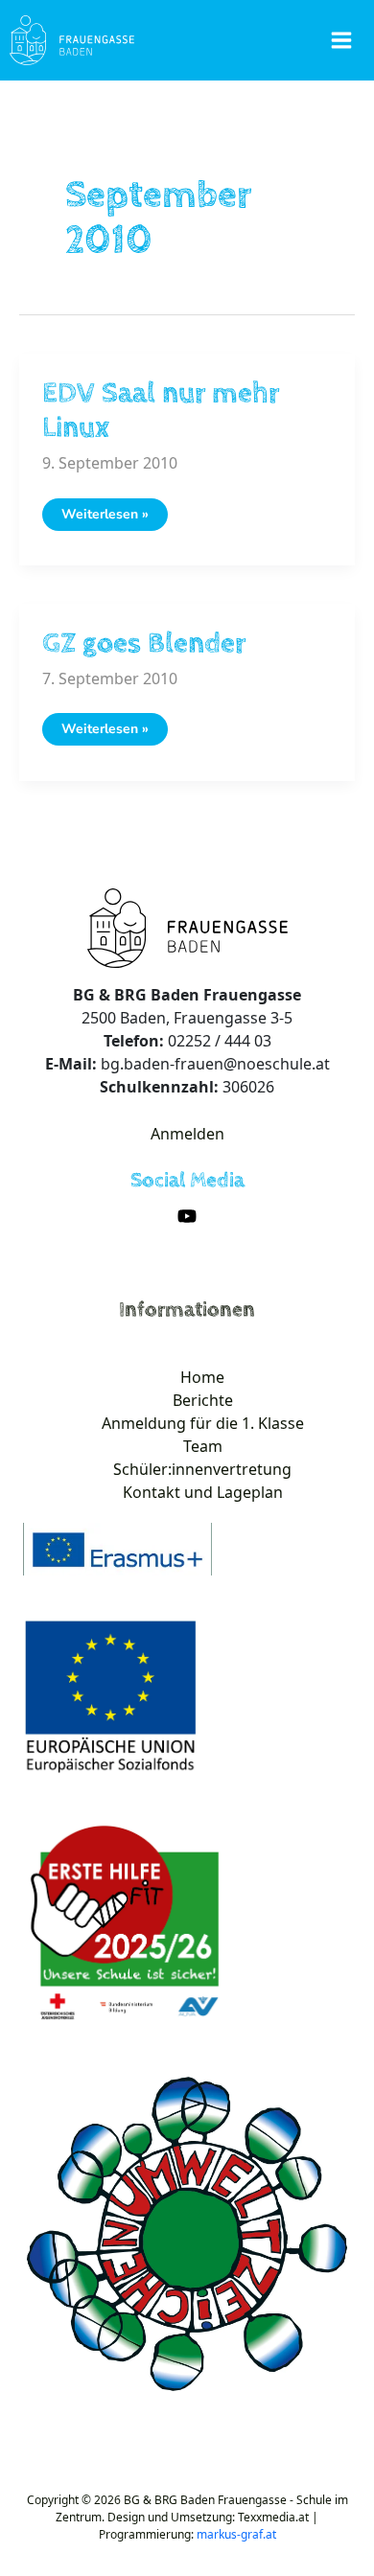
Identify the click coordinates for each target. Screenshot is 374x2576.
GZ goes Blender (144, 644)
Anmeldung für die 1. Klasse (203, 1423)
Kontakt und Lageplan (203, 1492)
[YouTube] (187, 1216)
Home (202, 1377)
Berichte (203, 1400)
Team (203, 1446)
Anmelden (187, 1134)
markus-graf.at (236, 2534)
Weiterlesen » (105, 517)
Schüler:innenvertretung (202, 1469)
